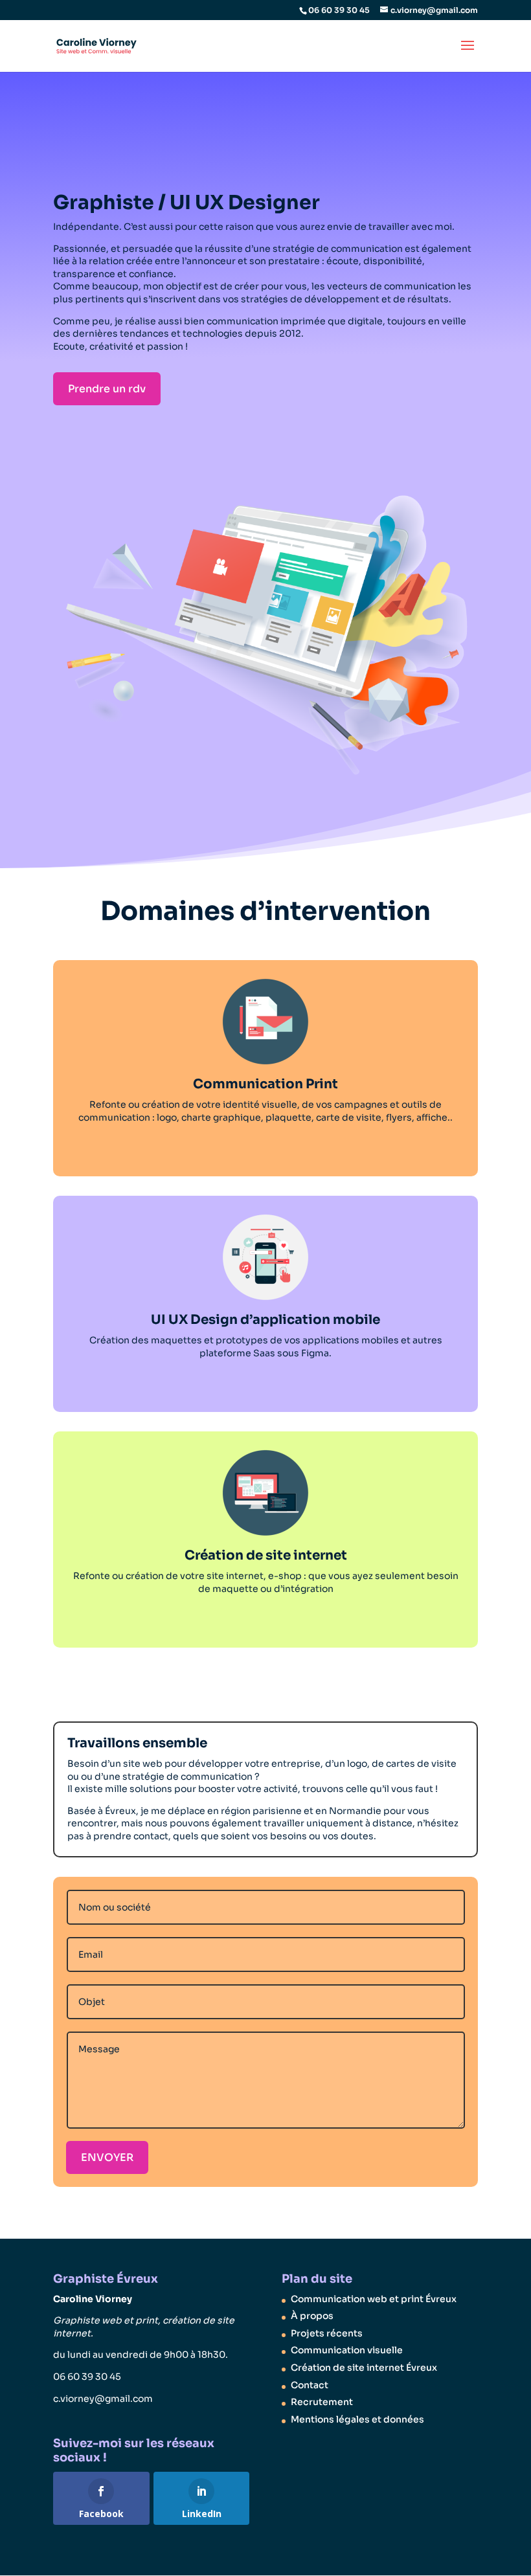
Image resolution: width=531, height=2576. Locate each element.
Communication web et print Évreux (374, 2299)
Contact (310, 2385)
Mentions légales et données (357, 2419)
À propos (312, 2316)
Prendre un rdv (107, 389)
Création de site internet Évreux (364, 2368)
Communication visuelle (347, 2350)
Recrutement (322, 2402)
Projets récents (327, 2333)
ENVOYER (107, 2157)
